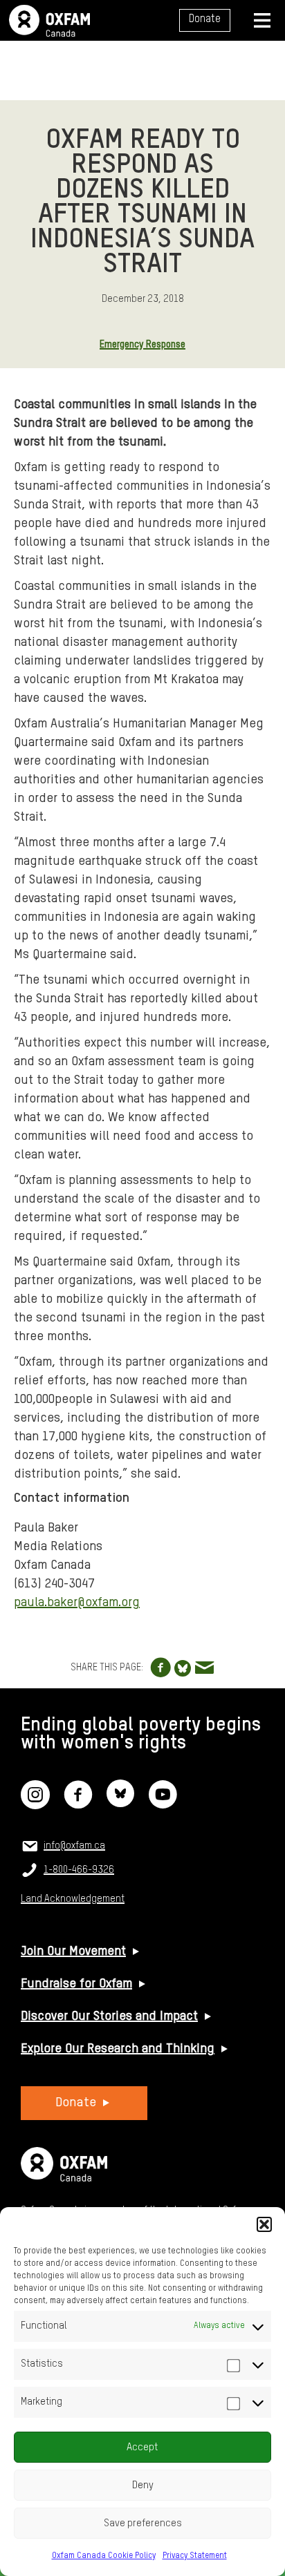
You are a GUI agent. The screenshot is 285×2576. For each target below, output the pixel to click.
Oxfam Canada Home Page (49, 21)
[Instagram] (35, 1804)
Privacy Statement (195, 2556)
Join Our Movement (73, 1952)
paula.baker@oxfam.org (77, 1603)
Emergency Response (142, 345)
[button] (264, 2224)
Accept (142, 2447)
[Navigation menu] (262, 20)
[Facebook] (78, 1804)
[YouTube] (163, 1804)
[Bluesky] (120, 1804)
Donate (205, 19)
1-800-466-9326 (79, 1870)
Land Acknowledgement (73, 1899)
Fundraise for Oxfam (76, 1984)
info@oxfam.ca (74, 1846)
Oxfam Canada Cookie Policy (104, 2556)
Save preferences (143, 2523)
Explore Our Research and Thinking (118, 2049)
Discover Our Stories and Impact (109, 2016)
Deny (143, 2485)
